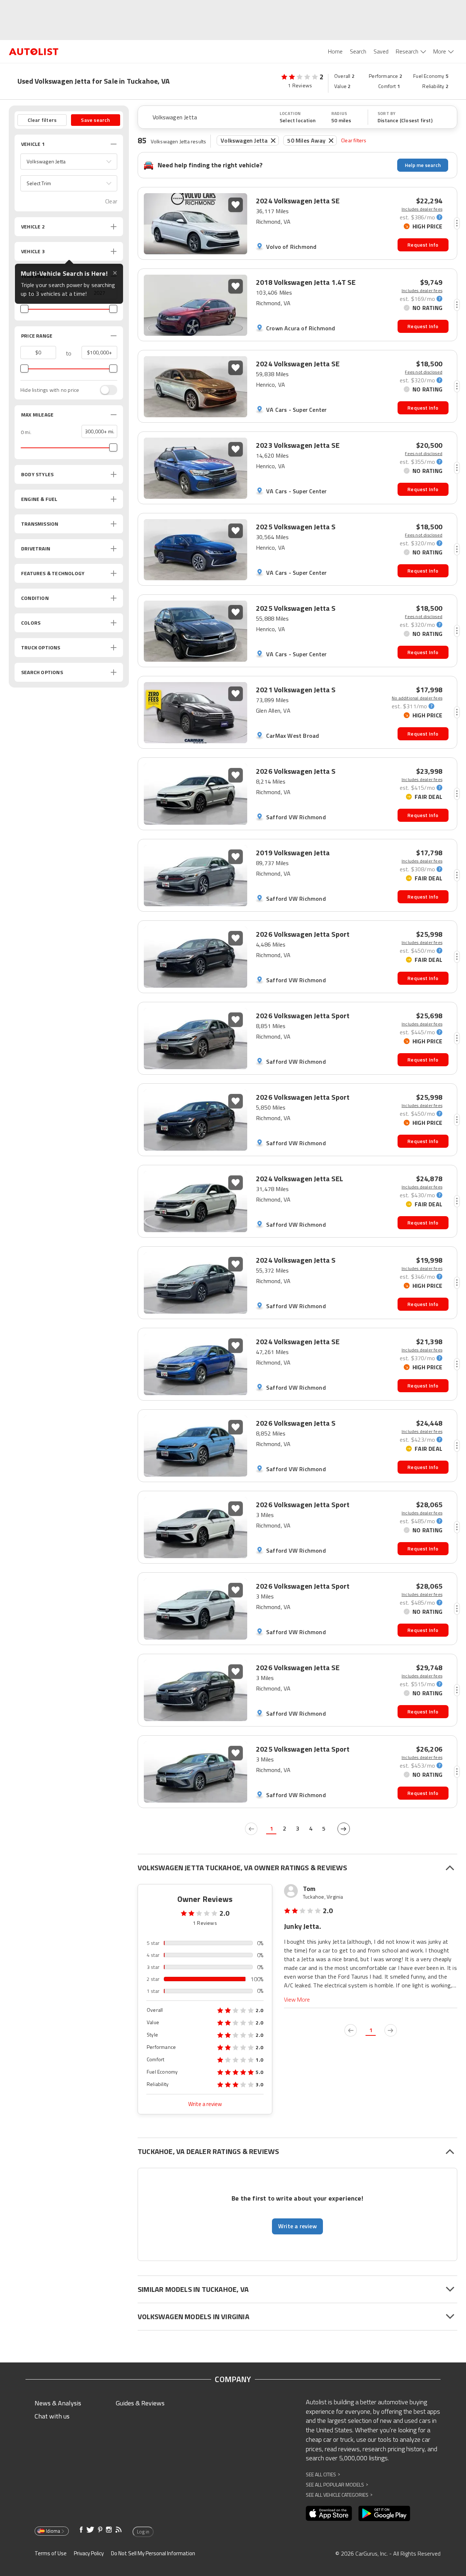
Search (358, 51)
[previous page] (251, 1829)
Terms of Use (51, 2553)
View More (297, 2000)
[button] (69, 162)
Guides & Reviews (140, 2403)
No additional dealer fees (417, 698)
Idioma (53, 2531)
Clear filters (354, 140)
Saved (381, 51)
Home (335, 51)
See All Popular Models (337, 2485)
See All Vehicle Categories (339, 2495)
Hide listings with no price (50, 390)
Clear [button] (111, 201)
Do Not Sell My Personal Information (153, 2553)
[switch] (105, 390)
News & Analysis (58, 2403)
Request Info (423, 245)
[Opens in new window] (329, 2513)
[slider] (24, 309)
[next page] (344, 1829)
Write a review (205, 2104)
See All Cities (323, 2474)
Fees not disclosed (424, 372)
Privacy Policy (89, 2553)
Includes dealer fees (422, 209)
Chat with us (52, 2416)
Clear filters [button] (42, 120)
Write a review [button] (297, 2226)
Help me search (423, 165)
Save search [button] (95, 120)
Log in (143, 2532)
